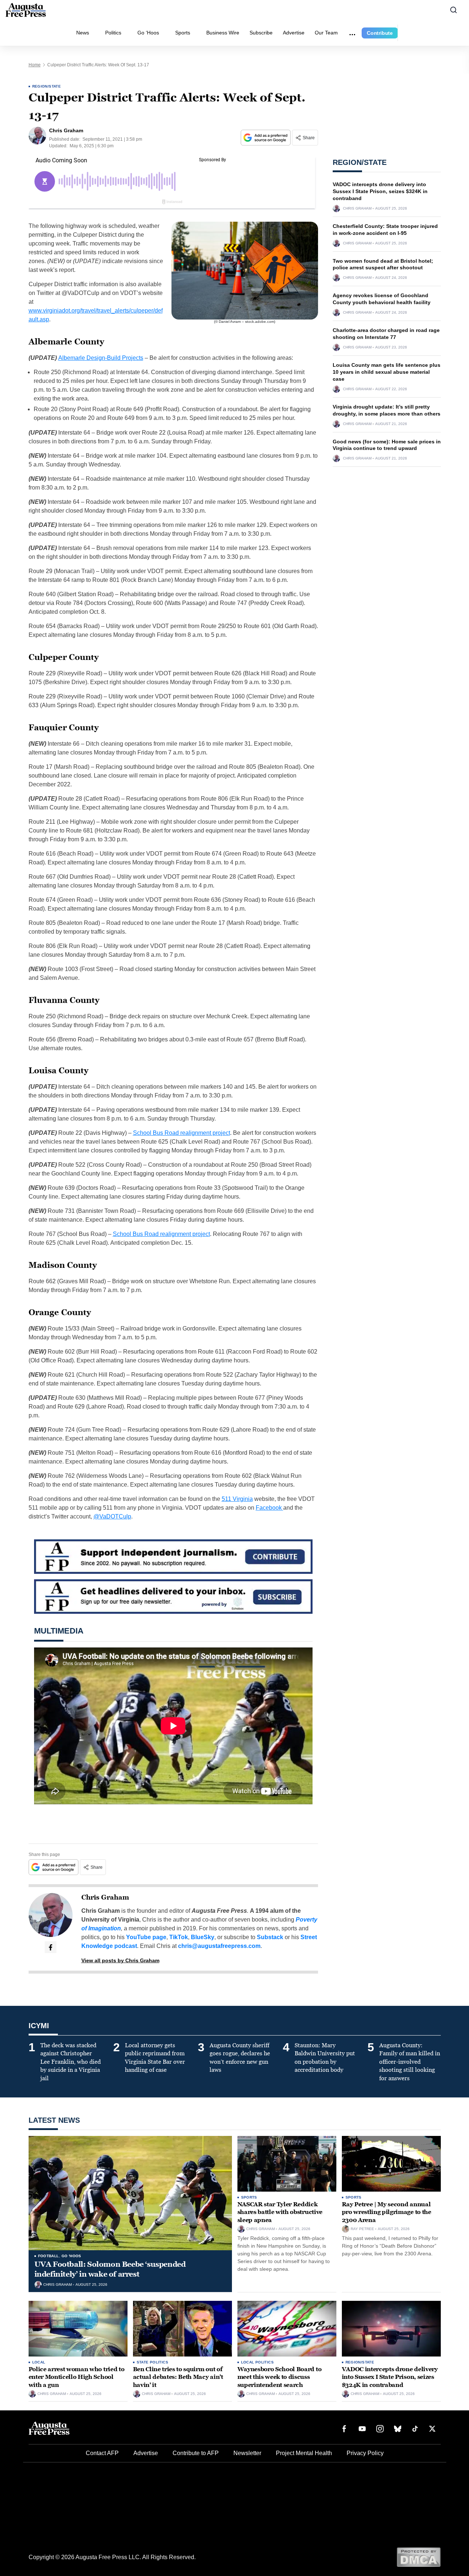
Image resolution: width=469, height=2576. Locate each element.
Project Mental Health (304, 2453)
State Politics (153, 2362)
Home (35, 65)
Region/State (47, 86)
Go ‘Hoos (148, 33)
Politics (113, 33)
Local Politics (258, 2362)
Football (49, 2256)
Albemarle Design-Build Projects (101, 358)
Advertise (294, 33)
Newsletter (247, 2453)
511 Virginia (237, 1499)
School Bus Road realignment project (182, 1133)
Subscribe (261, 33)
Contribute (380, 33)
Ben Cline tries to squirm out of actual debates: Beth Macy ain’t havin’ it (178, 2377)
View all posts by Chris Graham (120, 1960)
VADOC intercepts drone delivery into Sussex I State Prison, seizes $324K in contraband (380, 191)
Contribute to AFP (196, 2453)
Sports (183, 33)
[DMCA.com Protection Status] (419, 2557)
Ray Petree (362, 2229)
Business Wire (223, 33)
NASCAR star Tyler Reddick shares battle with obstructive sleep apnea (280, 2212)
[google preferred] (266, 138)
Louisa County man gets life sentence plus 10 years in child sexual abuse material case (387, 372)
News (83, 33)
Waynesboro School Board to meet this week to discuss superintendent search (280, 2377)
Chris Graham (105, 1897)
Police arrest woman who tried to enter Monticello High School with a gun (77, 2377)
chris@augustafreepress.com (219, 1946)
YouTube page (146, 1937)
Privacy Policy (365, 2453)
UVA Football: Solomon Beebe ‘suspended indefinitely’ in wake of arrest (110, 2269)
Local (39, 2362)
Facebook (269, 1508)
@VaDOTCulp (112, 1516)
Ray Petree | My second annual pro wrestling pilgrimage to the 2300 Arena (387, 2212)
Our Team (326, 33)
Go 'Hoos (71, 2256)
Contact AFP (102, 2453)
